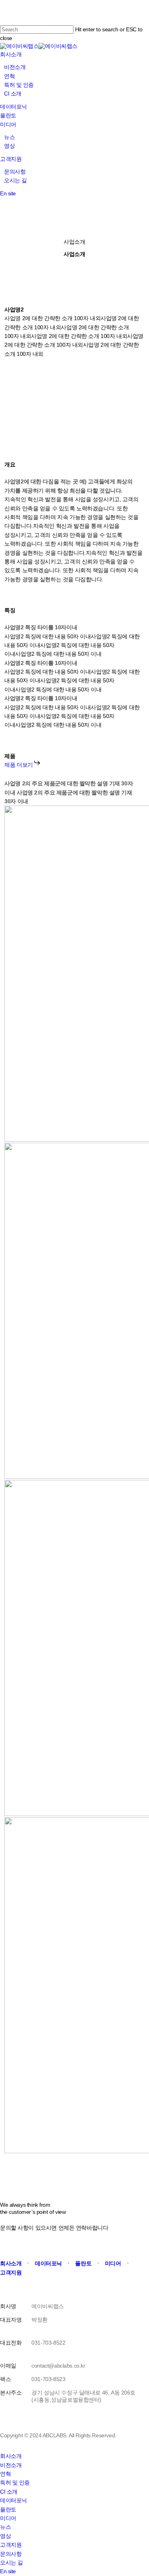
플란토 (8, 2509)
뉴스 (5, 2527)
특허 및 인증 (15, 2482)
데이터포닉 (14, 2500)
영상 (5, 2536)
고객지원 (11, 2545)
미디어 (8, 2518)
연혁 (5, 2474)
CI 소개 (9, 2492)
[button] (22, 765)
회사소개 (11, 2456)
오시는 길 (12, 2563)
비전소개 (11, 2465)
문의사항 (11, 2554)
